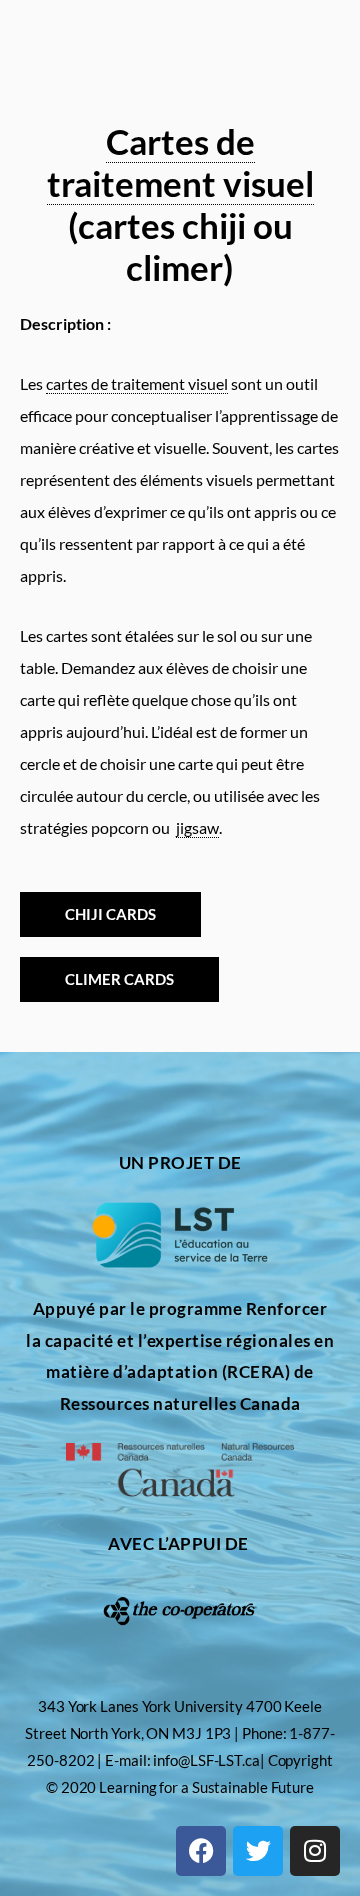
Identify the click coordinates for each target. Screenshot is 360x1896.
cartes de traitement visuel (137, 383)
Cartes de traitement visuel (180, 162)
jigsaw (197, 827)
